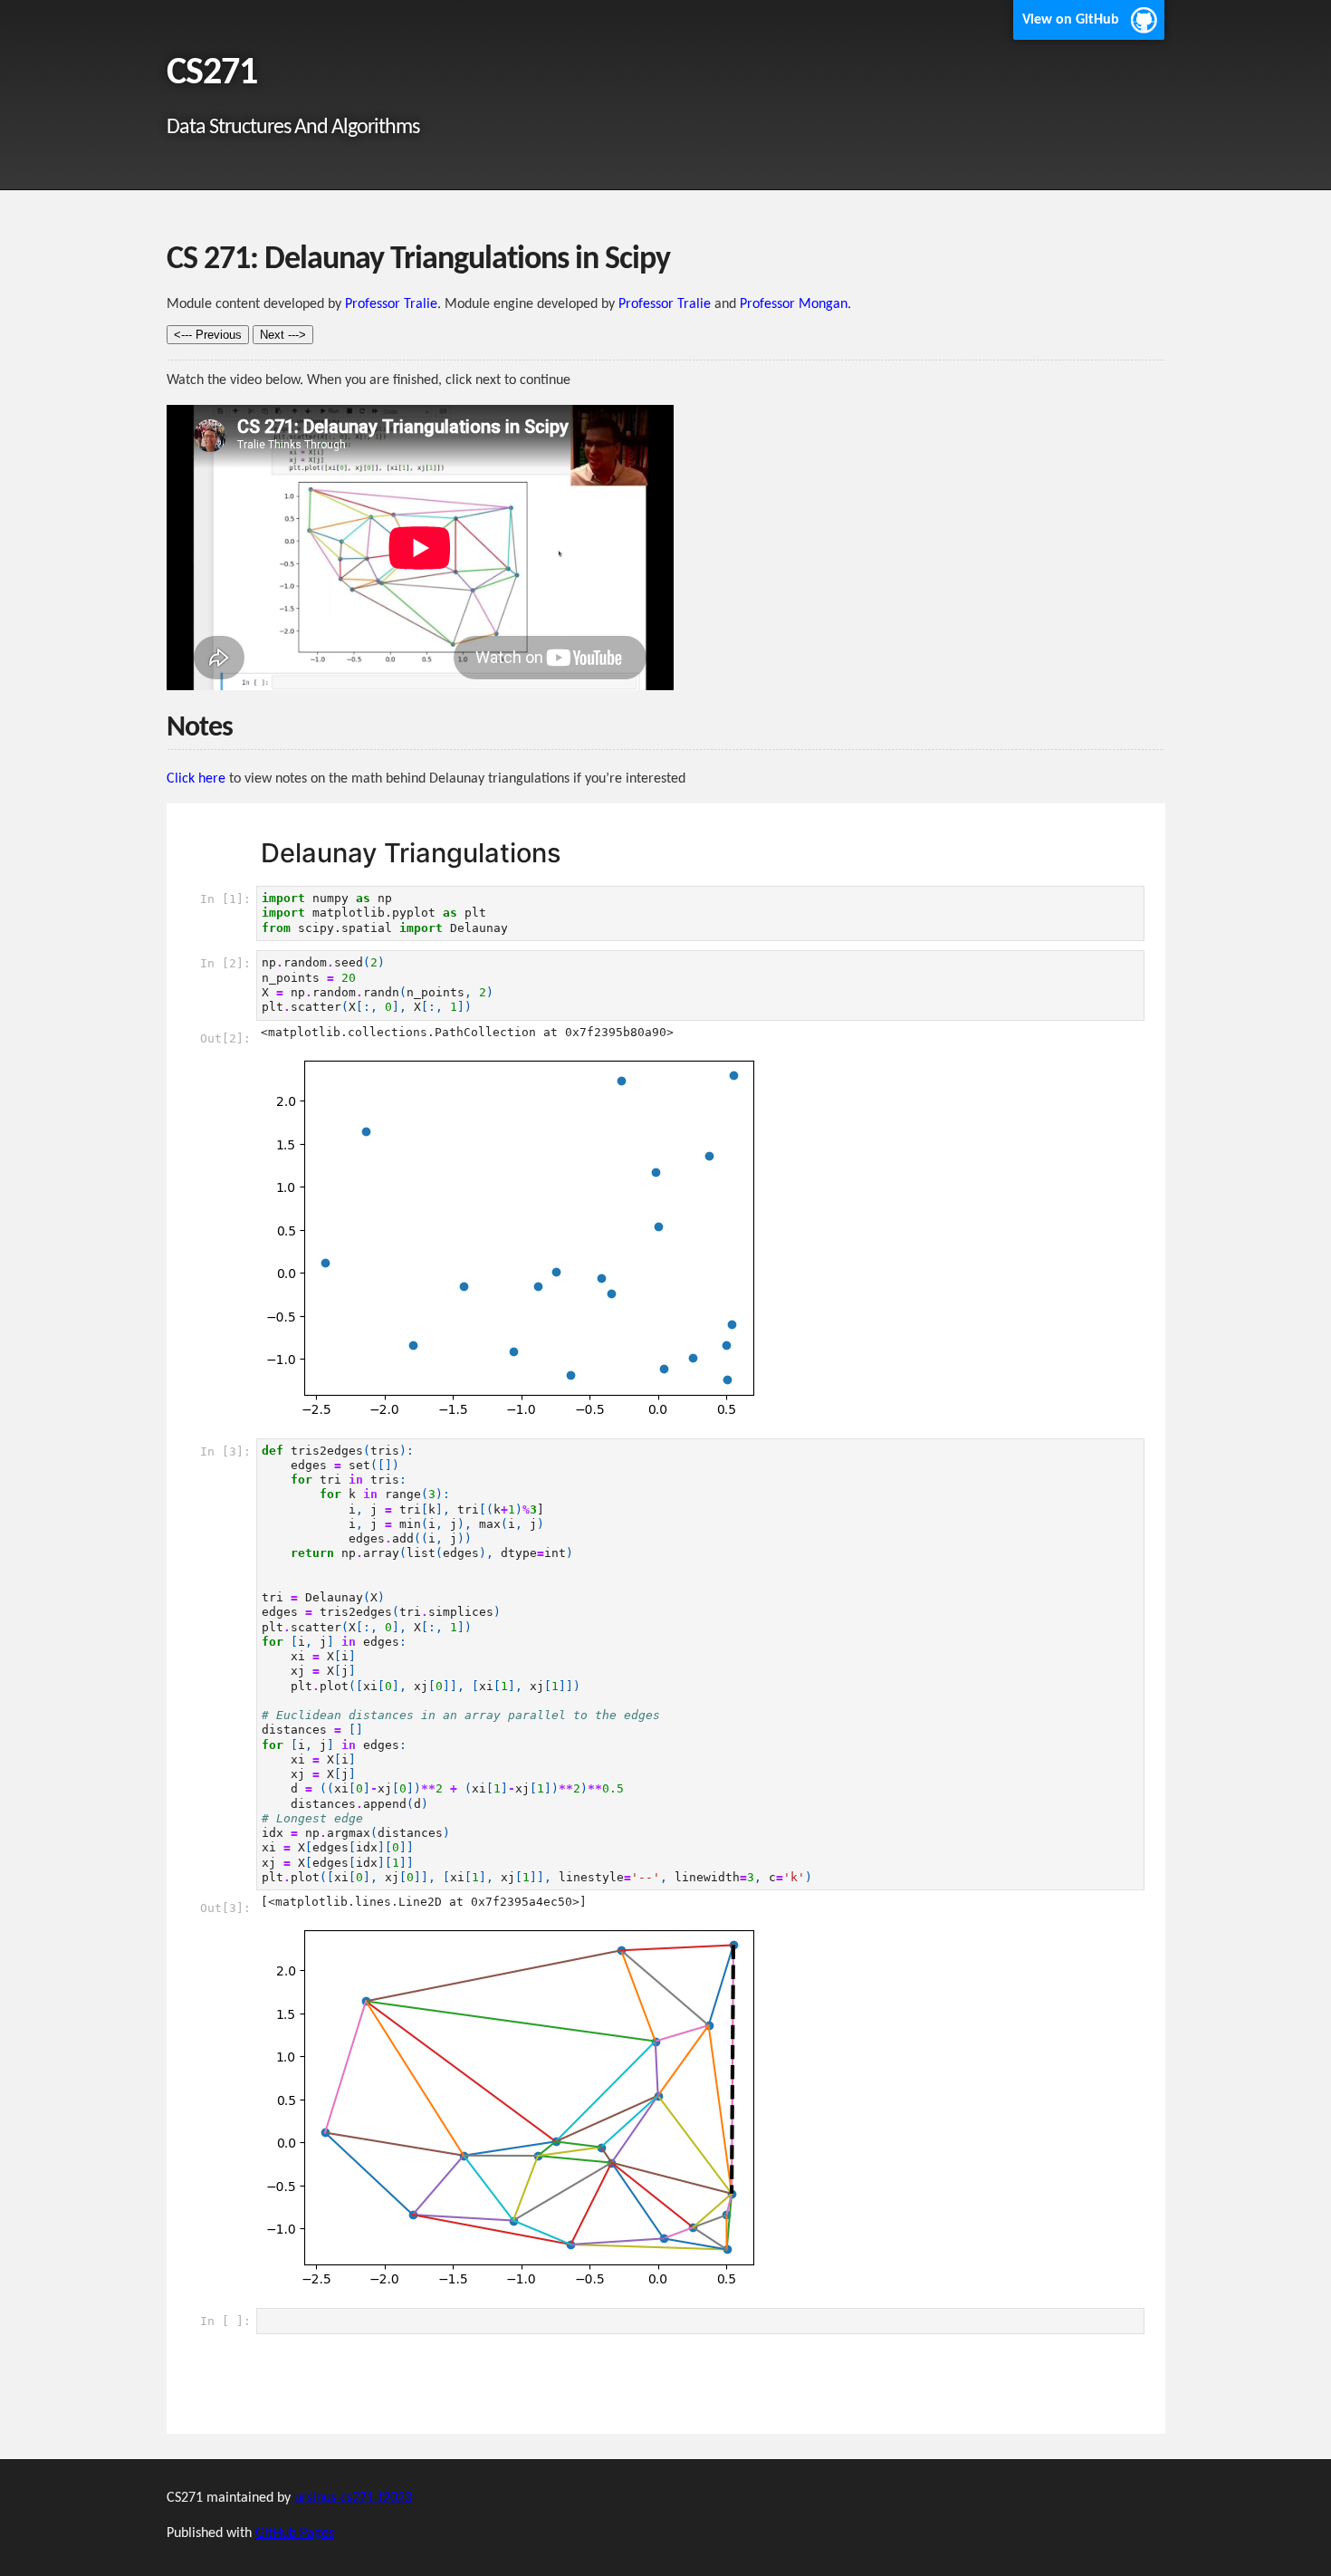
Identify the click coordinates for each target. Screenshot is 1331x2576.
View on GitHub (1071, 20)
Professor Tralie (391, 304)
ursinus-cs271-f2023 (353, 2498)
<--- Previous (208, 335)
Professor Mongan (794, 304)
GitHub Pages (295, 2533)
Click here (196, 779)
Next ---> (283, 335)
